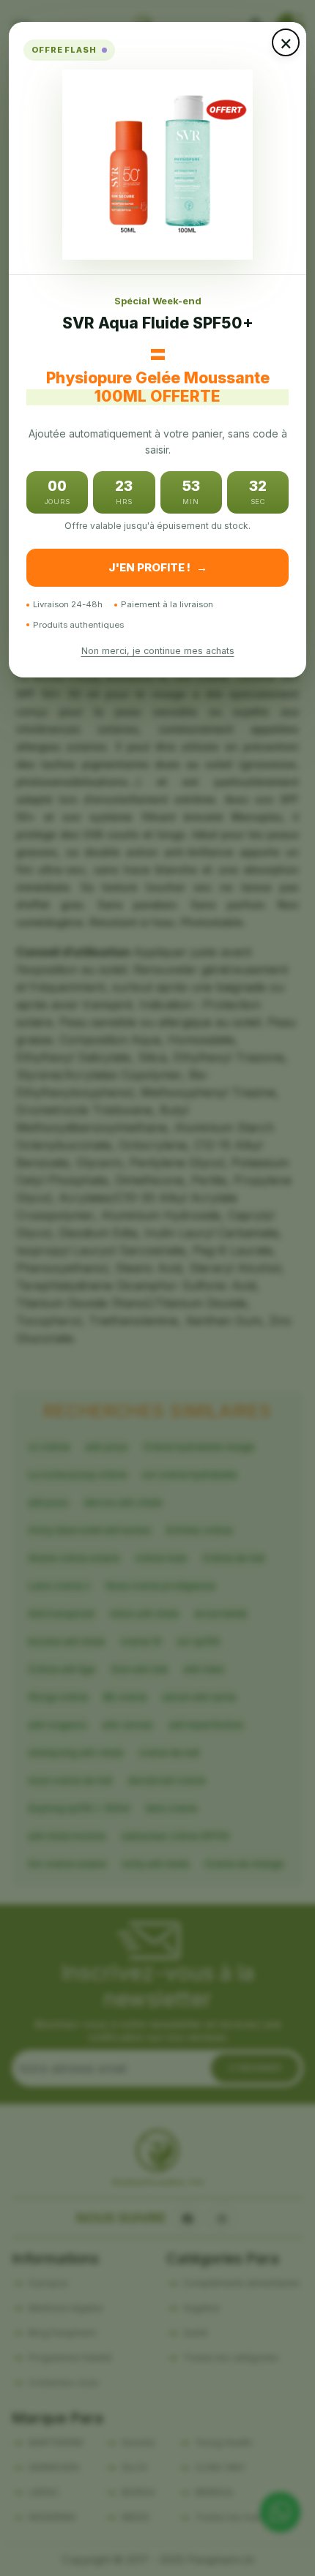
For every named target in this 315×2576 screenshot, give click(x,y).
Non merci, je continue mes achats (158, 651)
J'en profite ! (158, 567)
